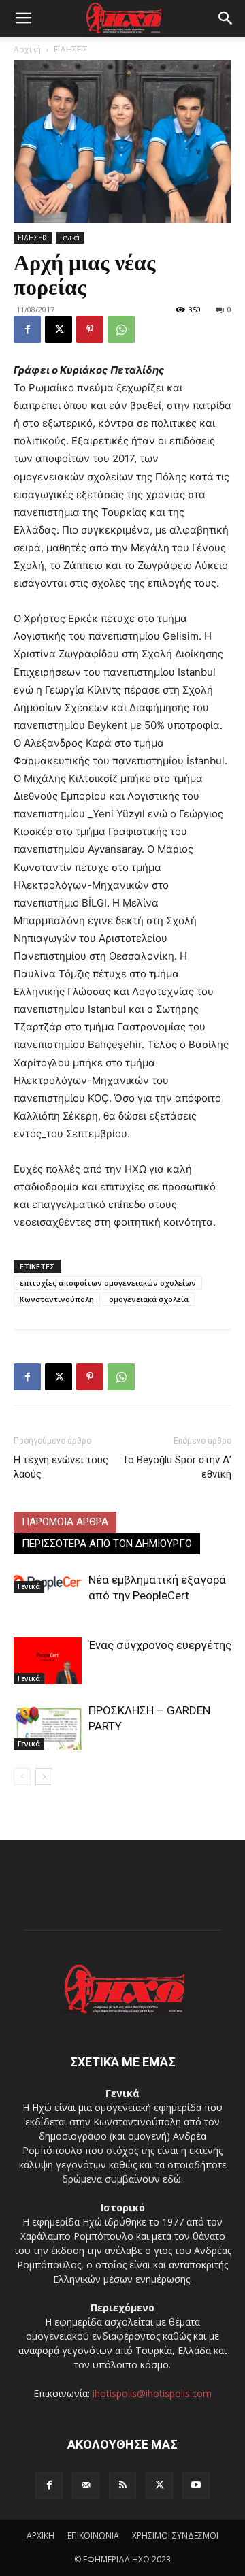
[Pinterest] (90, 329)
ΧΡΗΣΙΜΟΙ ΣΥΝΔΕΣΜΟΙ (175, 2536)
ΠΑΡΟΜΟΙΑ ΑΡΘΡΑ (65, 1522)
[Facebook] (27, 329)
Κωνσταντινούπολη (57, 1299)
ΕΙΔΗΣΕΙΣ (71, 49)
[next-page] (44, 1777)
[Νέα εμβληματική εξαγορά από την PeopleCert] (48, 1582)
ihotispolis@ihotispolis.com (152, 2393)
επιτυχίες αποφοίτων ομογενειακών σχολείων (108, 1283)
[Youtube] (196, 2485)
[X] (59, 329)
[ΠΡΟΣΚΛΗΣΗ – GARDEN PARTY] (48, 1726)
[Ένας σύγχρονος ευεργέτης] (48, 1661)
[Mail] (86, 2485)
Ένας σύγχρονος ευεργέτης (160, 1645)
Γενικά (70, 238)
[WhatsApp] (121, 329)
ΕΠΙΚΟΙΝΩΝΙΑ (93, 2536)
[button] (23, 18)
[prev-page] (22, 1777)
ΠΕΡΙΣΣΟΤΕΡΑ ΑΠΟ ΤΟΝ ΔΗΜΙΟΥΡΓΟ (107, 1544)
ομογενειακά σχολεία (149, 1299)
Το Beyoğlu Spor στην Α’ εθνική (177, 1467)
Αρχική (27, 49)
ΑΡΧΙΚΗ (40, 2536)
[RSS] (122, 2485)
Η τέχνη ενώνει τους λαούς (61, 1467)
